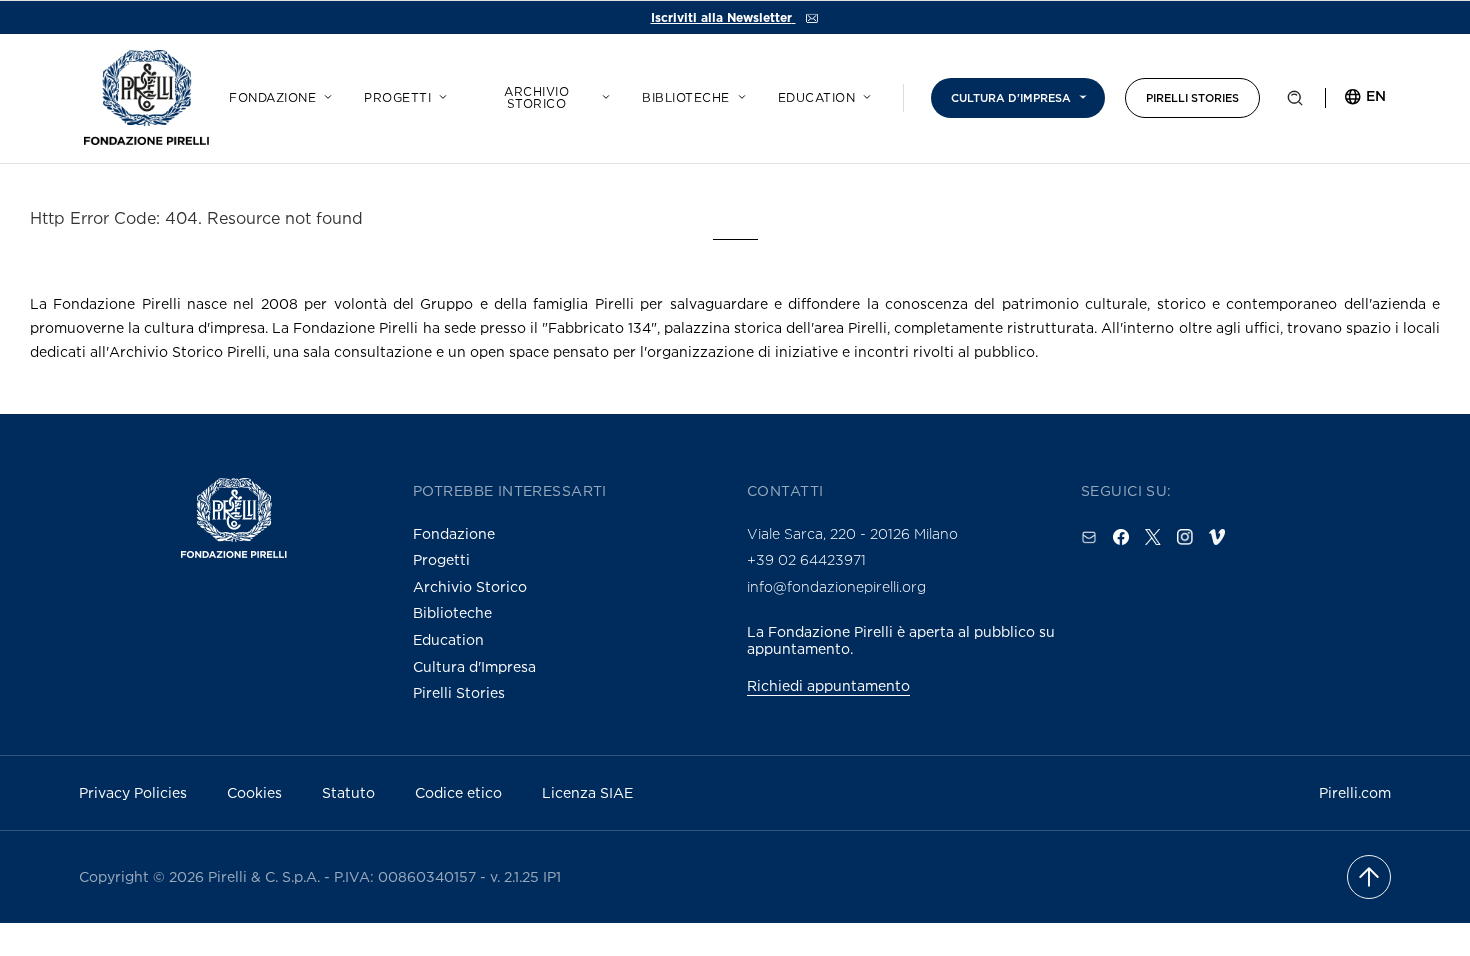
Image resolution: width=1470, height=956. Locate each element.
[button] (1295, 102)
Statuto (348, 792)
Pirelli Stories (1192, 98)
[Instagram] (1185, 537)
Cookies (254, 792)
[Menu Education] (864, 94)
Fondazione (272, 98)
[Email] (1089, 537)
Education (817, 98)
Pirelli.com (1355, 792)
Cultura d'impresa (1011, 98)
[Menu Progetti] (440, 94)
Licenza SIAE (587, 792)
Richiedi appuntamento (828, 685)
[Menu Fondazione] (325, 94)
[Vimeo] (1217, 537)
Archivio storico (536, 98)
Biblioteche (686, 98)
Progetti (397, 98)
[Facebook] (1121, 537)
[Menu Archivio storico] (603, 94)
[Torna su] (1369, 877)
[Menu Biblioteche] (739, 94)
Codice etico (458, 792)
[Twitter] (1153, 537)
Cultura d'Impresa (474, 666)
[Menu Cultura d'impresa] (1080, 94)
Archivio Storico (470, 586)
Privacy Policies (133, 792)
